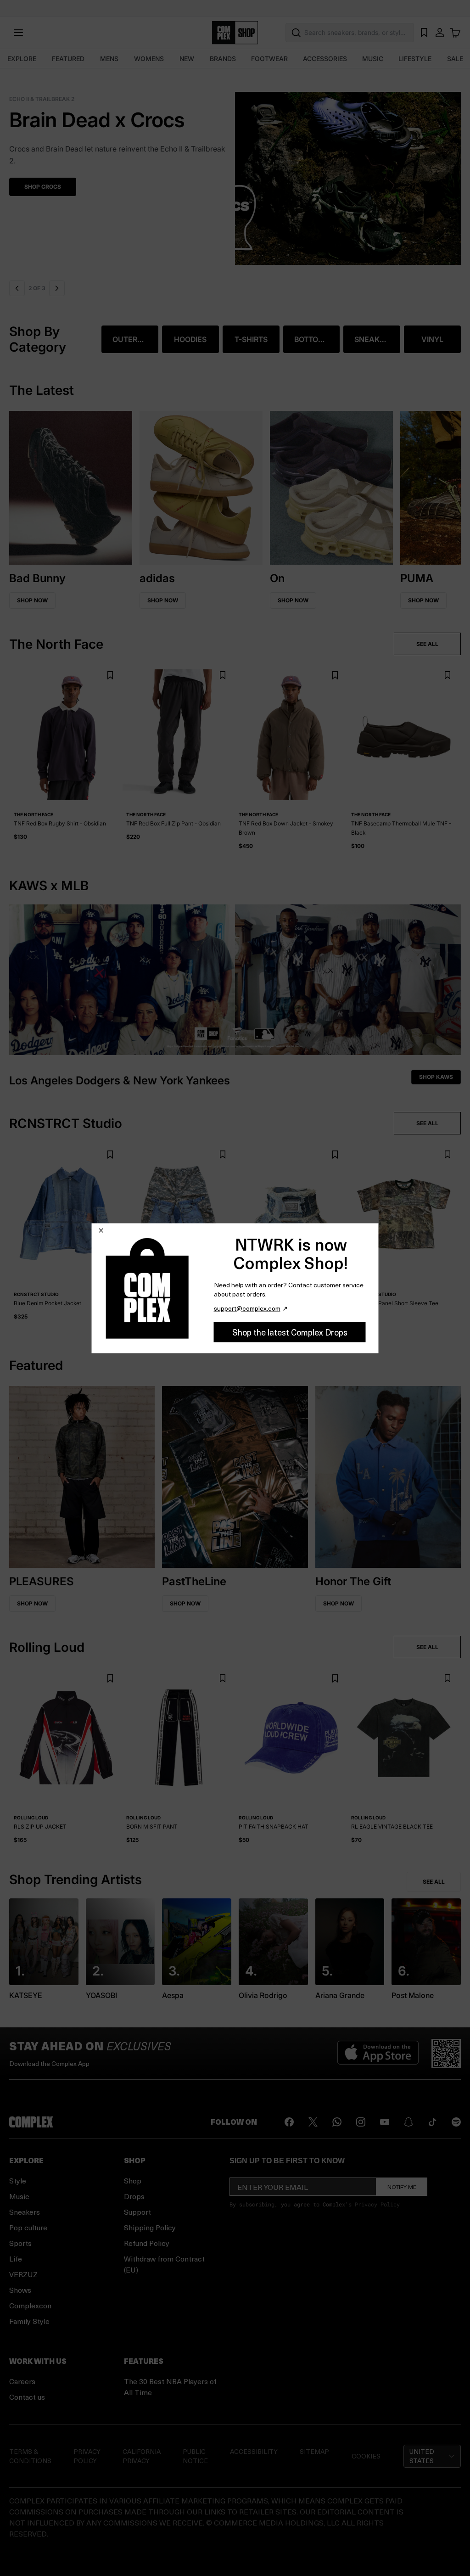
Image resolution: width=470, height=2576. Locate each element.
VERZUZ (23, 2274)
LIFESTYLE (415, 59)
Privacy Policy (377, 2204)
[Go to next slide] (57, 288)
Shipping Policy (150, 2227)
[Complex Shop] (235, 33)
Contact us (27, 2397)
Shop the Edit (45, 175)
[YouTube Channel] (385, 2122)
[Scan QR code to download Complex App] (446, 2054)
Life (16, 2259)
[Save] (110, 676)
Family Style (29, 2321)
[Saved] (424, 33)
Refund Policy (147, 2243)
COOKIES (366, 2456)
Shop (133, 2180)
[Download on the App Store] (378, 2054)
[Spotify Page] (456, 2122)
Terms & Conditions (30, 2456)
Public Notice (195, 2456)
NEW (187, 59)
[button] (235, 173)
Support (137, 2212)
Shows (20, 2290)
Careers (22, 2381)
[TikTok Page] (432, 2122)
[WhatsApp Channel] (337, 2122)
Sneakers (25, 2212)
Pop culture (28, 2227)
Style (18, 2180)
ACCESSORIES (325, 59)
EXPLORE (22, 59)
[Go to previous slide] (17, 288)
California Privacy (142, 2456)
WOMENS (149, 59)
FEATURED (68, 59)
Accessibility (254, 2451)
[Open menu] (18, 33)
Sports (20, 2243)
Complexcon (30, 2305)
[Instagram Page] (361, 2122)
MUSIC (373, 59)
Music (19, 2196)
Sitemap (314, 2451)
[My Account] (440, 33)
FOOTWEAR (269, 59)
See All (434, 1882)
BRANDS (223, 59)
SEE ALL (427, 644)
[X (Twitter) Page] (313, 2122)
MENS (109, 59)
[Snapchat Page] (408, 2122)
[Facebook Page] (289, 2122)
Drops (134, 2196)
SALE (455, 59)
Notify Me (402, 2187)
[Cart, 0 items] (455, 33)
